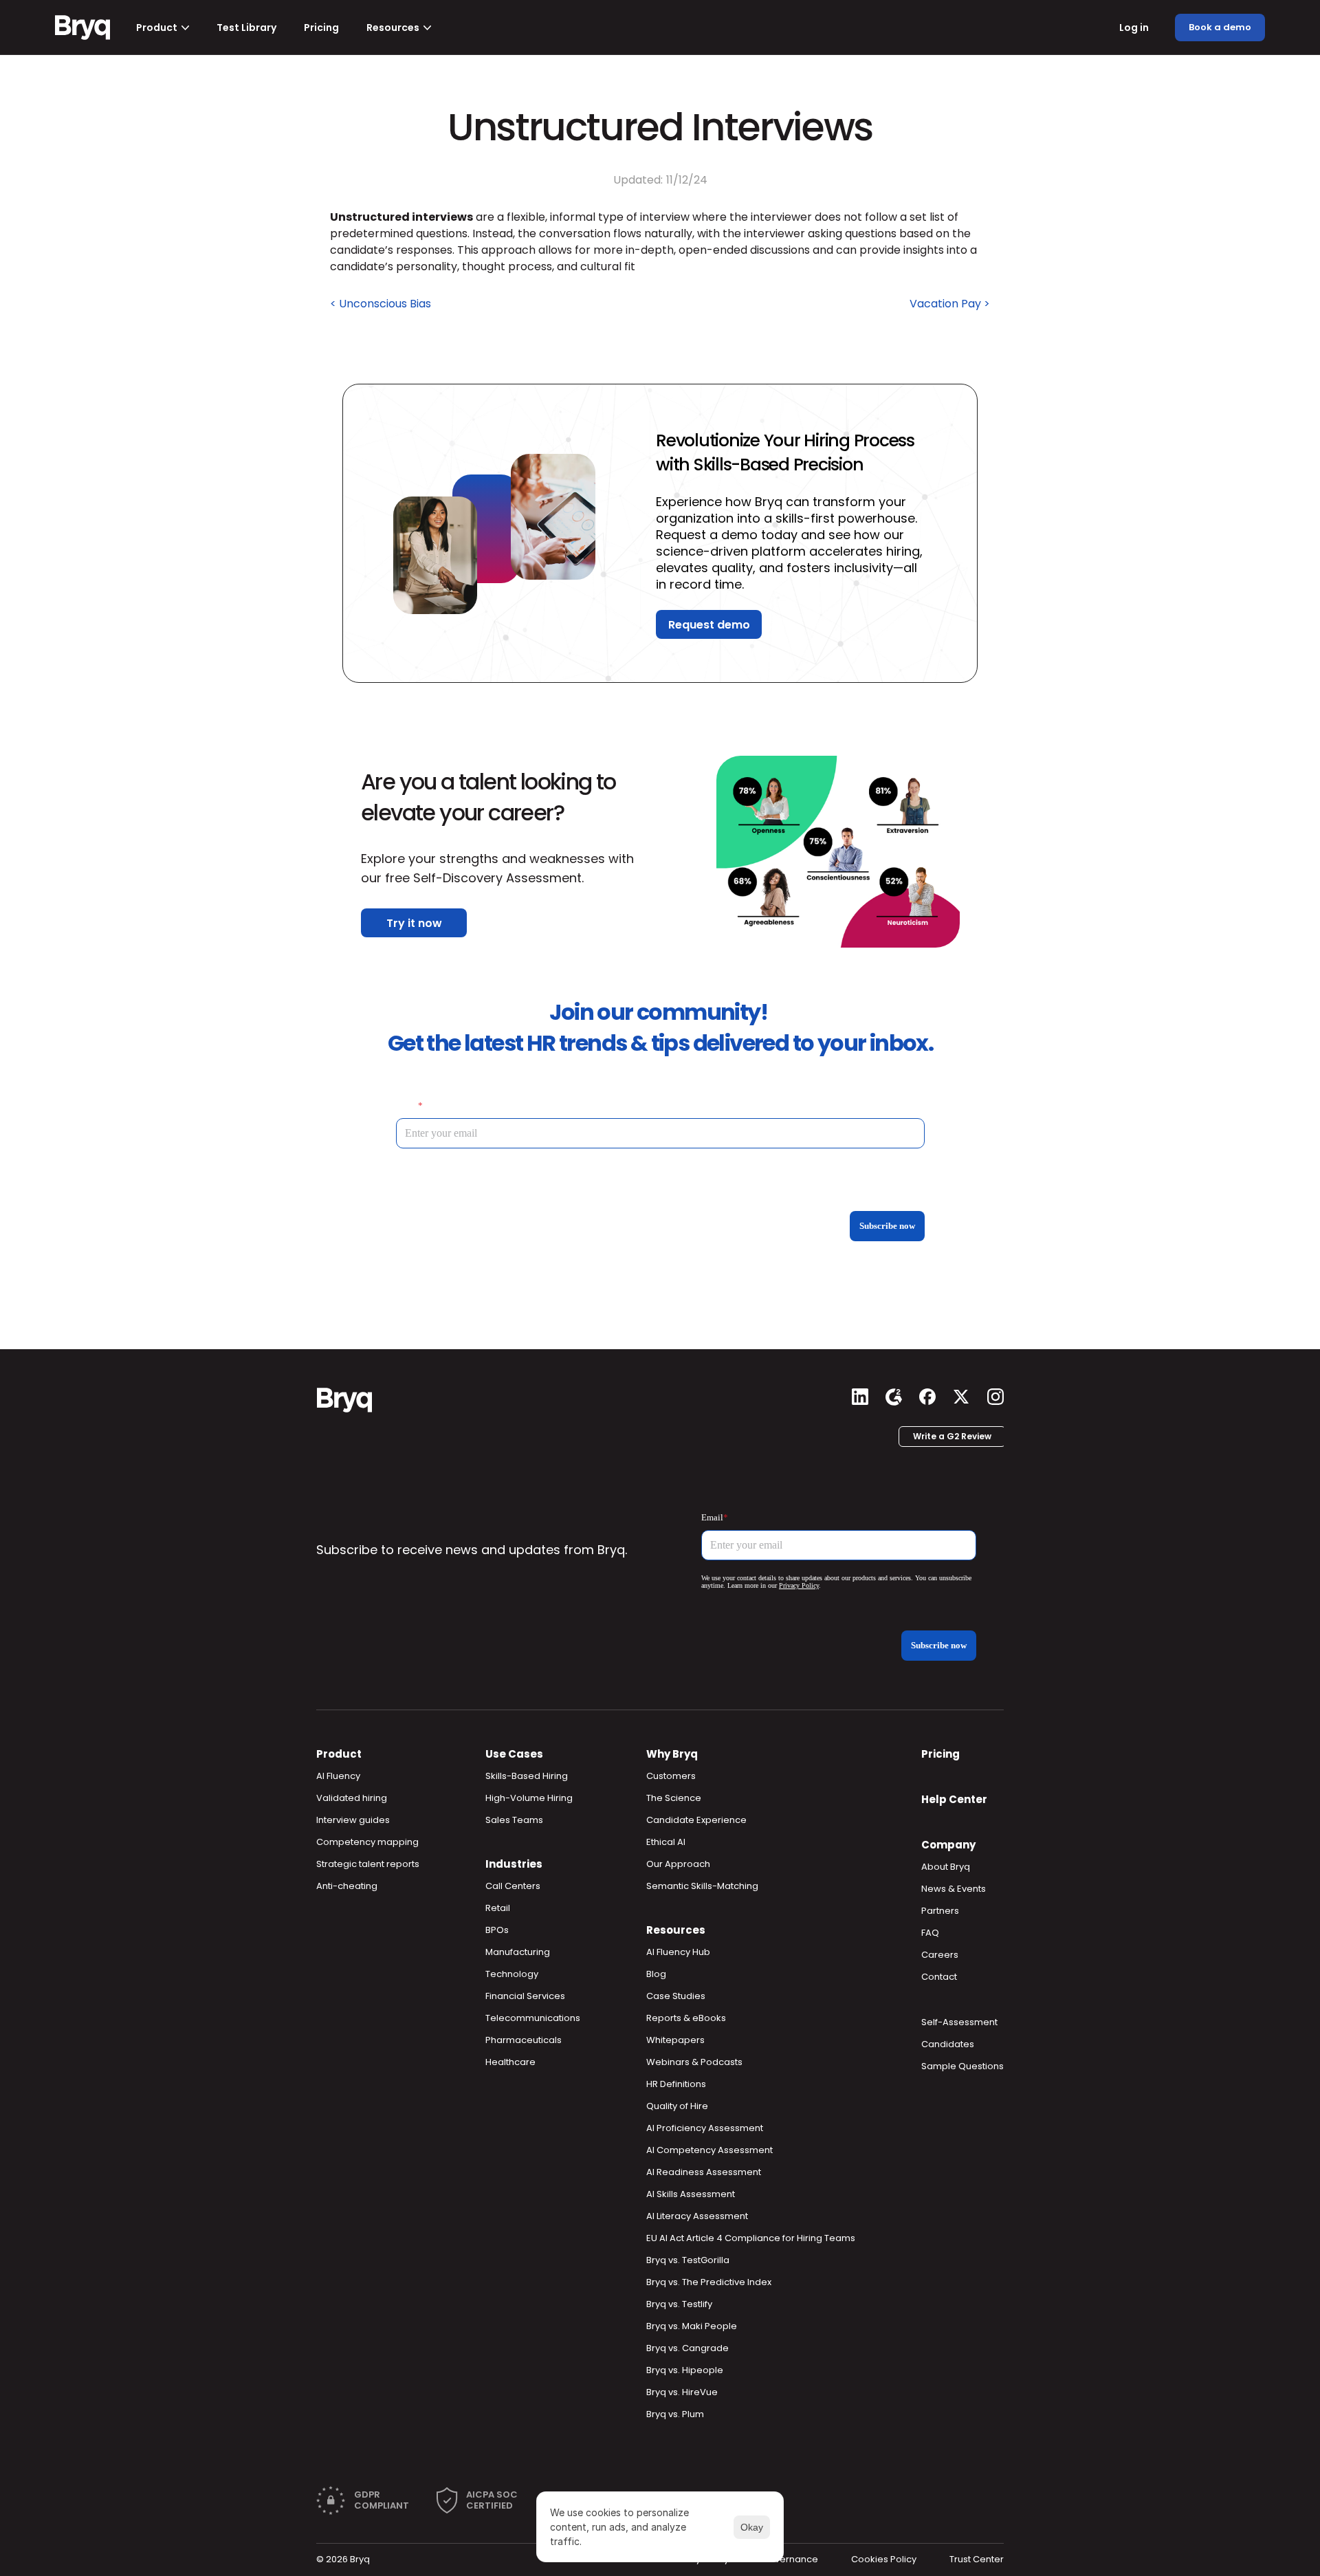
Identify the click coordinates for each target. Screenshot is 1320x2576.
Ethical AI (666, 1842)
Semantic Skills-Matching (702, 1886)
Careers (940, 1955)
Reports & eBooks (686, 2018)
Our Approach (678, 1864)
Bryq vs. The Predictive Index (709, 2282)
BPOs (497, 1930)
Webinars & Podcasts (694, 2062)
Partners (940, 1911)
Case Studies (676, 1996)
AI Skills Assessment (691, 2194)
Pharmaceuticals (524, 2040)
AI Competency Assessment (709, 2150)
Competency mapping (367, 1842)
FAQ (930, 1933)
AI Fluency (338, 1776)
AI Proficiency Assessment (705, 2128)
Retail (498, 1908)
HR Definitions (676, 2084)
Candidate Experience (696, 1820)
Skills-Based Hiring (527, 1776)
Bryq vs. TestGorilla (688, 2260)
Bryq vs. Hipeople (685, 2370)
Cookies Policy (884, 2559)
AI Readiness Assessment (704, 2172)
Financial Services (525, 1996)
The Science (674, 1798)
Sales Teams (514, 1820)
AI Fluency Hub (678, 1952)
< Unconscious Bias (381, 304)
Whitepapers (675, 2040)
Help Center (954, 1799)
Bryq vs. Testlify (679, 2304)
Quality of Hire (677, 2106)
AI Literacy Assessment (697, 2216)
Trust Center (977, 2559)
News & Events (954, 1889)
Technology (512, 1974)
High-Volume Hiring (529, 1798)
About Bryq (946, 1867)
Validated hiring (352, 1798)
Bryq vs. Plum (675, 2414)
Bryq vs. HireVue (682, 2392)
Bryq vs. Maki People (692, 2326)
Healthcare (510, 2062)
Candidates (948, 2044)
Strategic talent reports (368, 1864)
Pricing (940, 1754)
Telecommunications (533, 2018)
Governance (790, 2559)
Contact (939, 1977)
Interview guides (353, 1820)
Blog (656, 1974)
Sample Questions (962, 2066)
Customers (671, 1776)
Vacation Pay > (950, 304)
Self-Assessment (959, 2022)
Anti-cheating (347, 1886)
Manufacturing (518, 1952)
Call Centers (513, 1886)
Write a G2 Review (952, 1436)
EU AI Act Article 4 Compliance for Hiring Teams (751, 2238)
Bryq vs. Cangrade (687, 2348)
